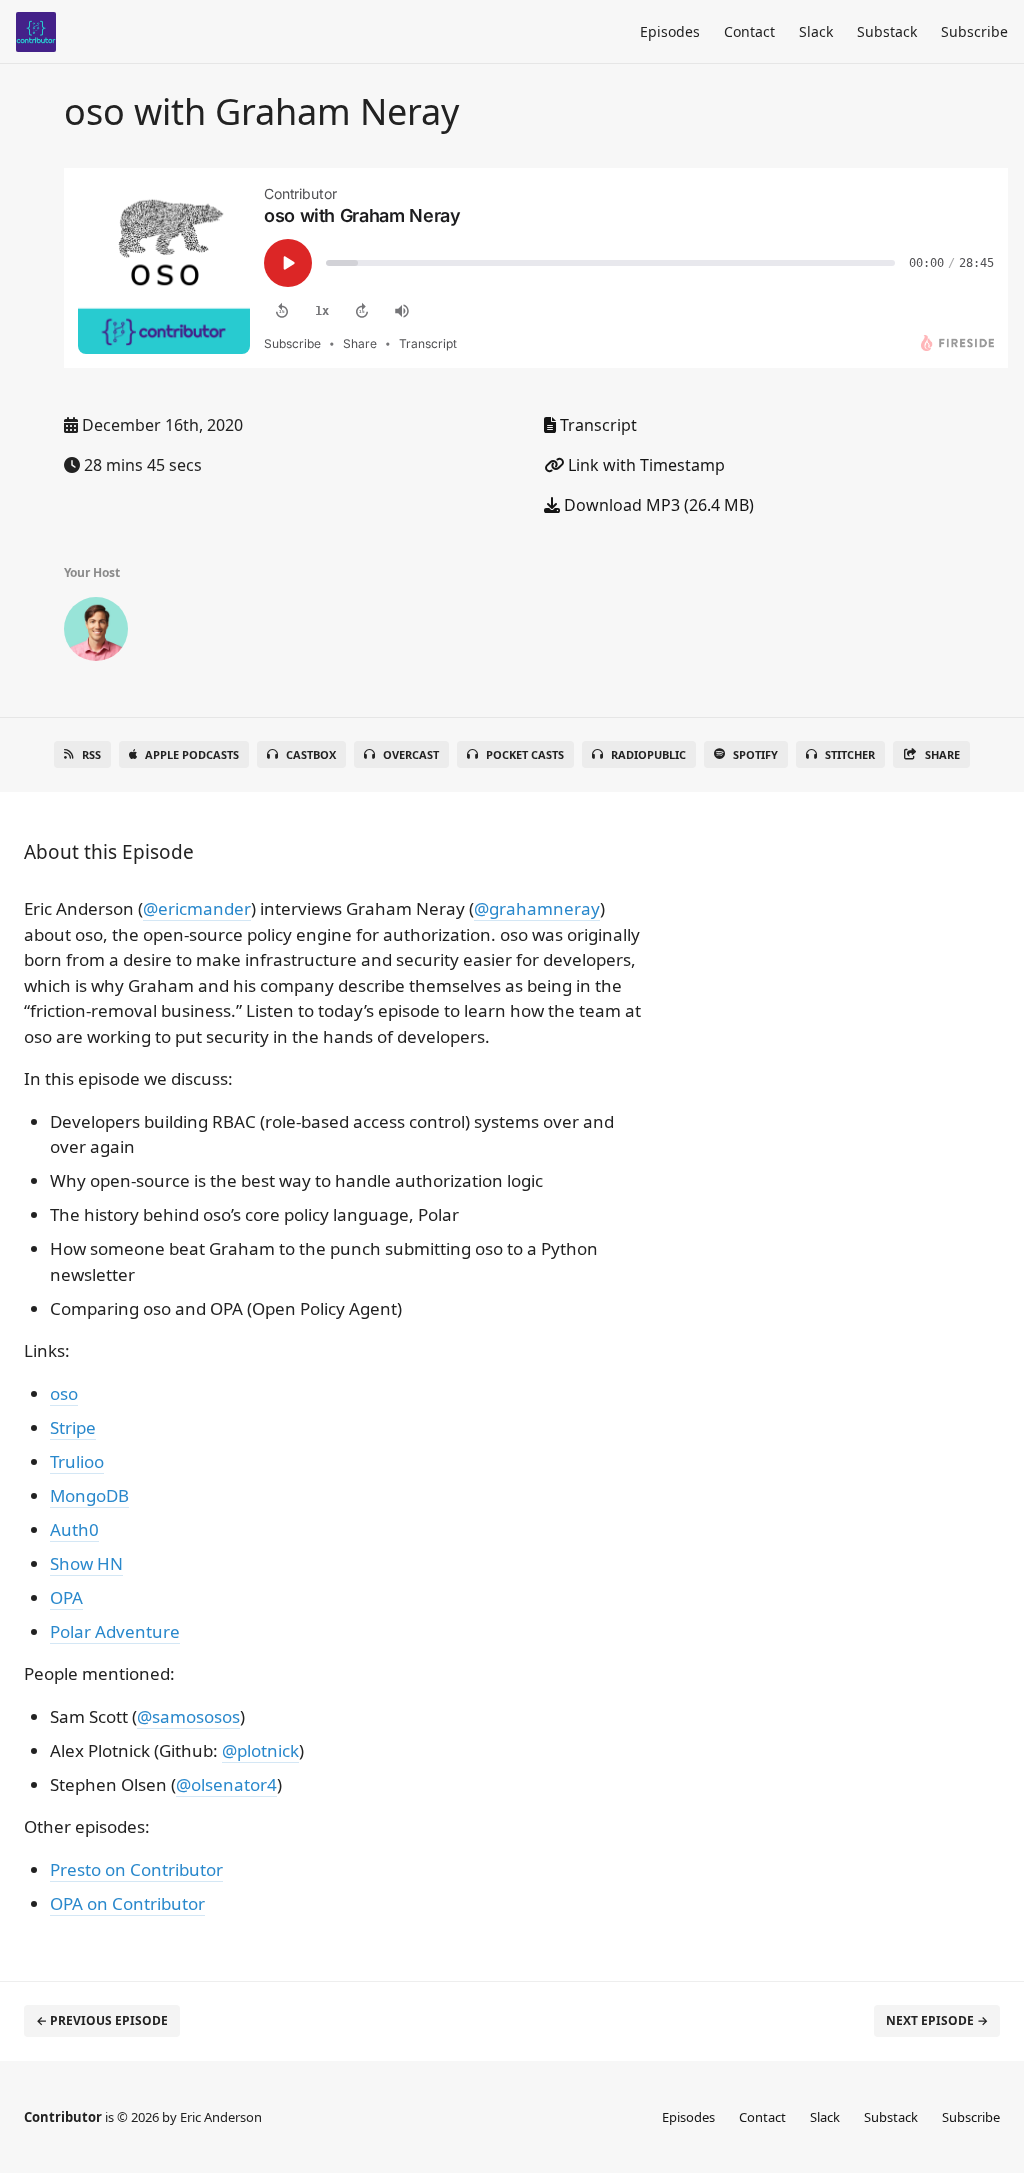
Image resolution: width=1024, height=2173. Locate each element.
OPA (66, 1597)
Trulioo (77, 1461)
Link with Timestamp (644, 465)
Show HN (86, 1563)
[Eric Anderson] (96, 633)
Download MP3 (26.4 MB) (657, 505)
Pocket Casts (525, 754)
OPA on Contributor (127, 1903)
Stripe (73, 1427)
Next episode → (937, 2020)
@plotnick (260, 1750)
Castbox (311, 754)
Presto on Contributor (136, 1869)
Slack (816, 31)
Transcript (596, 425)
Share (942, 754)
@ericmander (197, 908)
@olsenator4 (226, 1784)
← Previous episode (102, 2020)
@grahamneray (537, 908)
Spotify (755, 754)
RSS (91, 754)
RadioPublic (648, 754)
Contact (749, 31)
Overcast (411, 754)
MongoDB (89, 1495)
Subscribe (974, 31)
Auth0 (74, 1529)
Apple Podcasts (192, 754)
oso (64, 1393)
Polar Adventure (115, 1631)
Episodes (670, 31)
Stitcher (850, 754)
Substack (887, 31)
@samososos (188, 1716)
